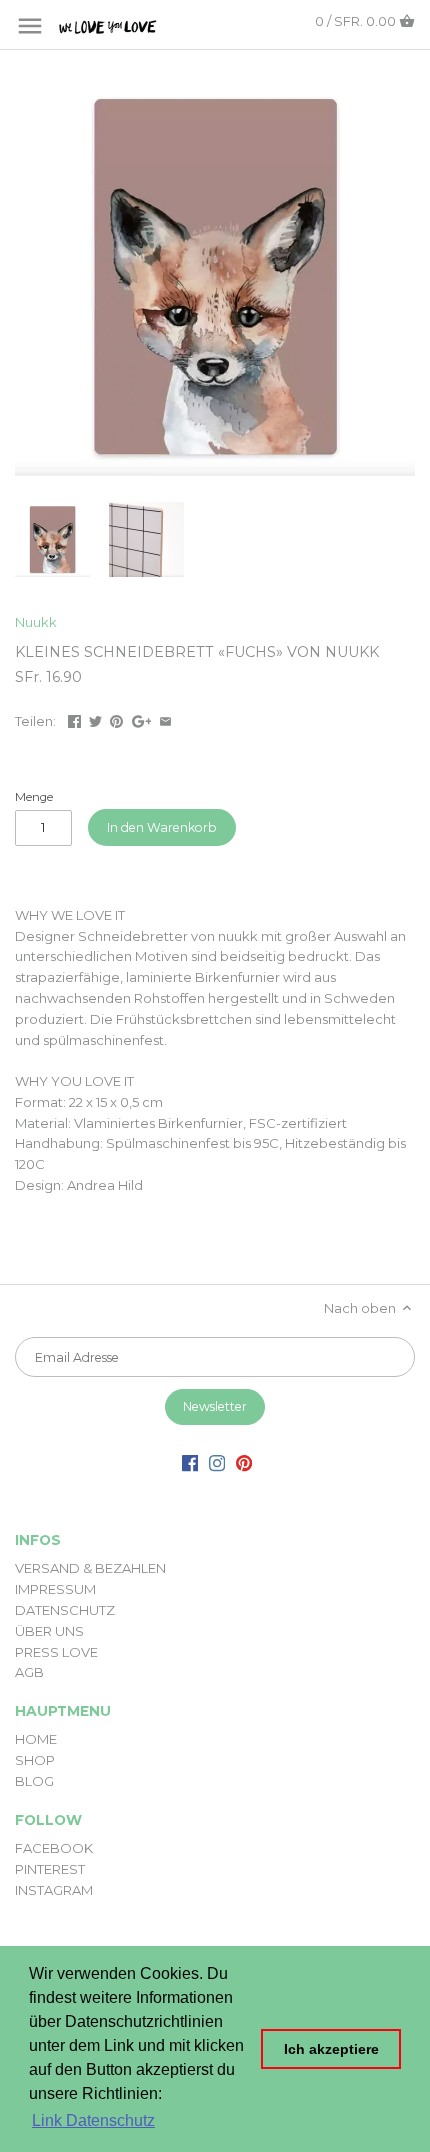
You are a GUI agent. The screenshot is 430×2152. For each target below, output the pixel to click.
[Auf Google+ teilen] (142, 719)
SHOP (35, 1760)
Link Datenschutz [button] (93, 2120)
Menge (34, 797)
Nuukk (36, 622)
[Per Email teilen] (165, 719)
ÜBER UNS (49, 1631)
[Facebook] (190, 1462)
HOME (36, 1739)
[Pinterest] (244, 1462)
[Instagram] (217, 1462)
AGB (29, 1672)
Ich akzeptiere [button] (331, 2049)
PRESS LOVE (56, 1652)
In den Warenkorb (162, 827)
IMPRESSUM (55, 1589)
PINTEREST (50, 1869)
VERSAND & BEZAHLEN (90, 1568)
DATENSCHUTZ (65, 1610)
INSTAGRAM (54, 1890)
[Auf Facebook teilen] (74, 719)
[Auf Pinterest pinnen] (116, 719)
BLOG (34, 1781)
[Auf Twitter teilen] (95, 719)
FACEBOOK (54, 1848)
